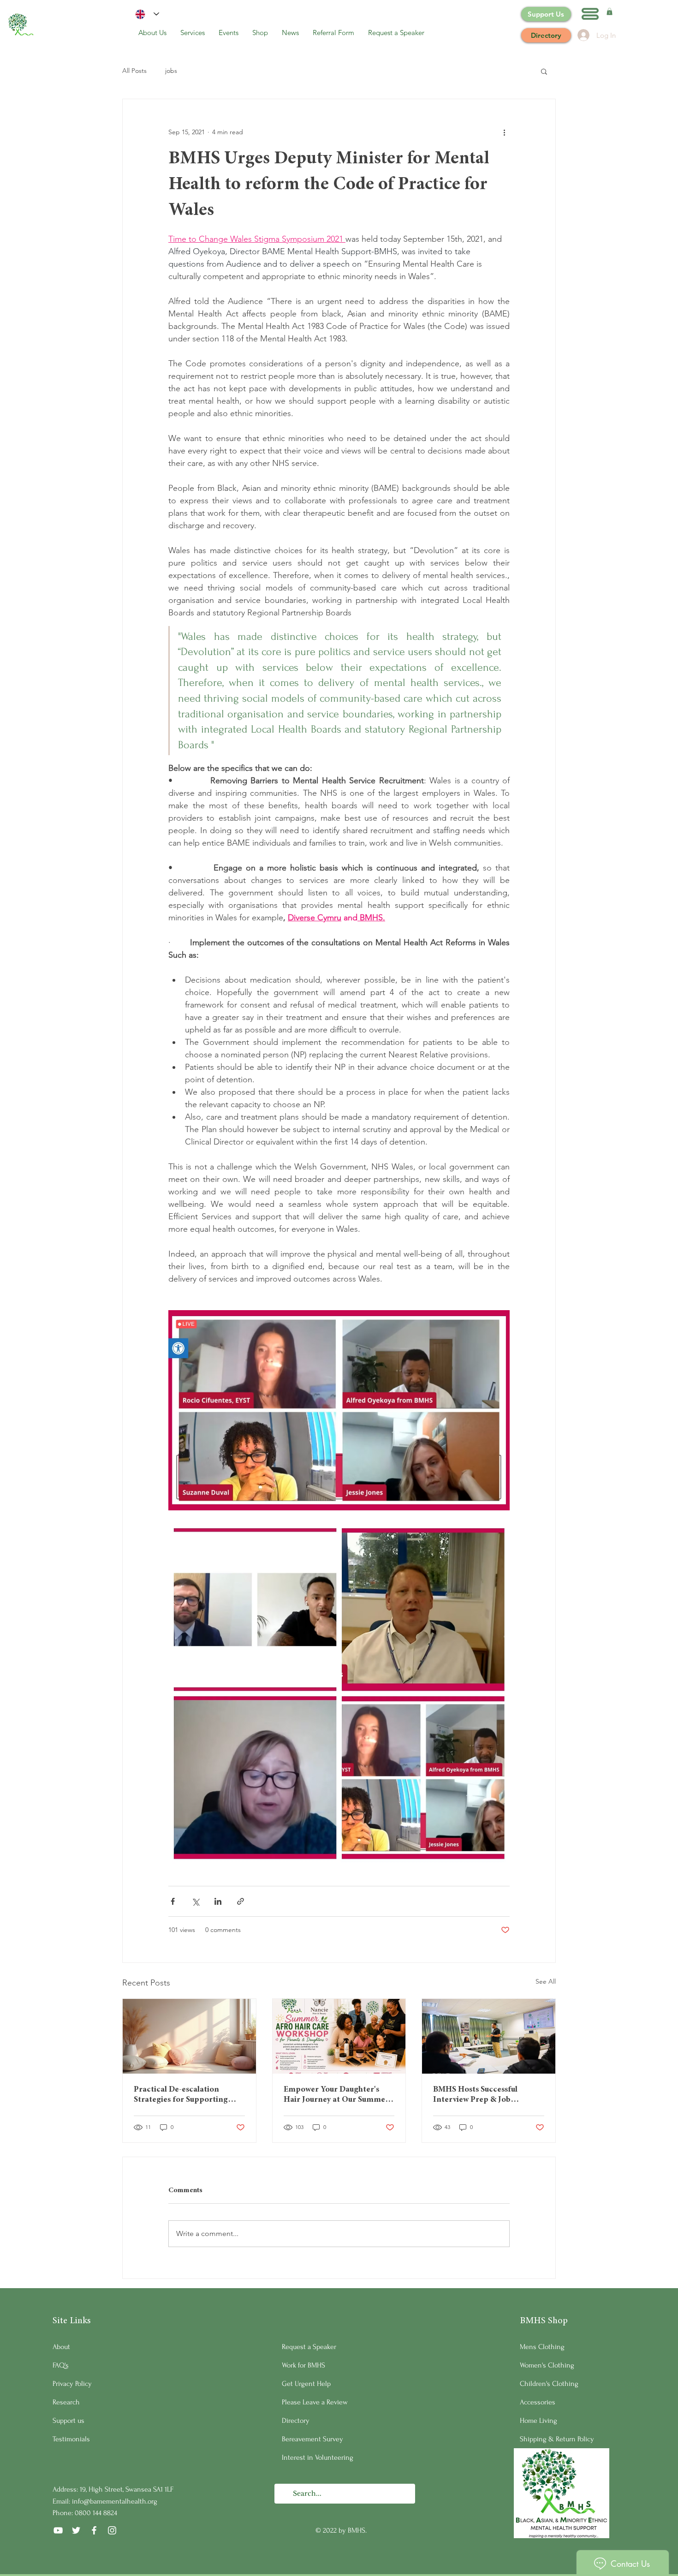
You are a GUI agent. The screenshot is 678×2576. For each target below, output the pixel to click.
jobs (171, 71)
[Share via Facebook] (173, 1901)
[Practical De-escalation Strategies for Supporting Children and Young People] (189, 2036)
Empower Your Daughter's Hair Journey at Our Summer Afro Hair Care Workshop (336, 2095)
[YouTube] (58, 2530)
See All (546, 1981)
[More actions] (504, 132)
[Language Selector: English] (147, 14)
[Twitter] (76, 2530)
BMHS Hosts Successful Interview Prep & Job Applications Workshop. (477, 2095)
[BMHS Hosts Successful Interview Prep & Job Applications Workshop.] (489, 2036)
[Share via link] (241, 1901)
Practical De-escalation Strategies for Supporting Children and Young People (184, 2095)
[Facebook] (94, 2530)
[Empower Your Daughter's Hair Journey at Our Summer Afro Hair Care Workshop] (339, 2036)
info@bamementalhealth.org (115, 2501)
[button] (590, 14)
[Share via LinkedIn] (218, 1901)
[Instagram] (112, 2530)
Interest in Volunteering (318, 2457)
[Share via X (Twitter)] (195, 1901)
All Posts (134, 71)
